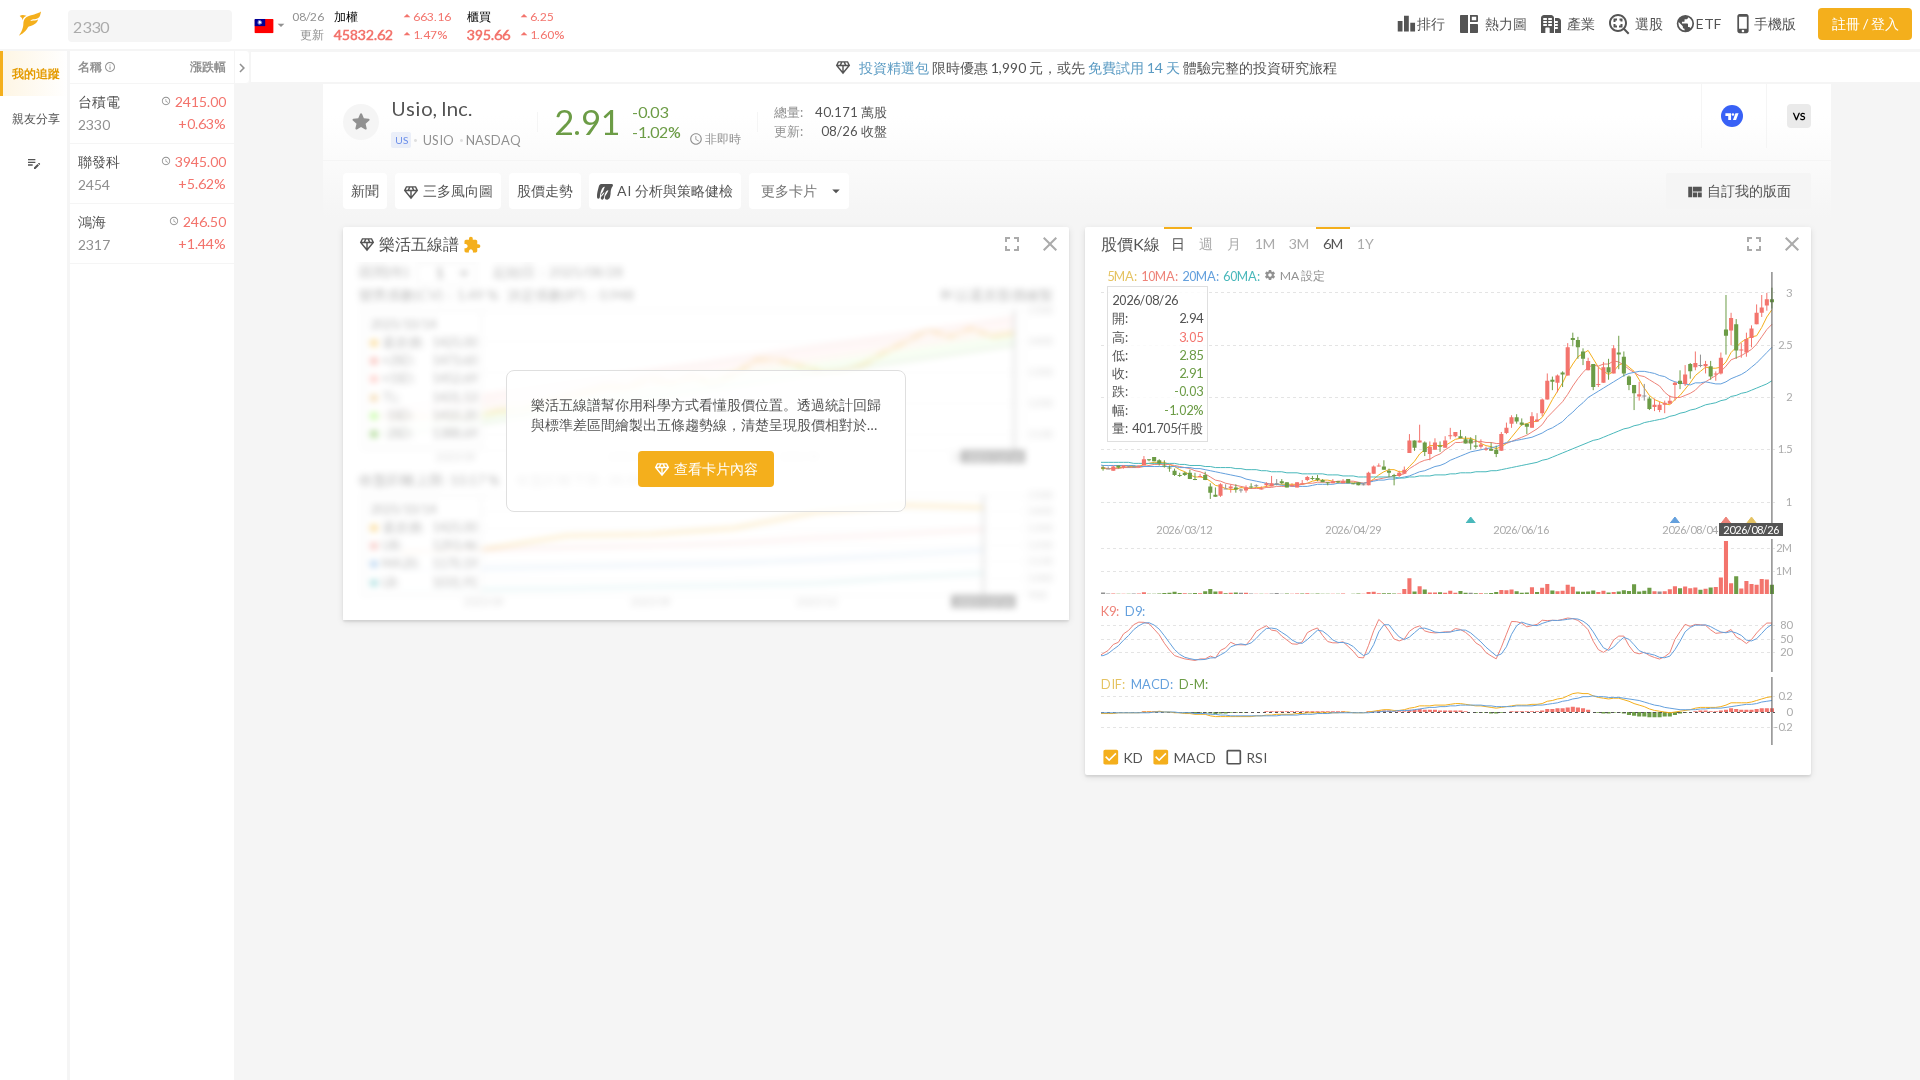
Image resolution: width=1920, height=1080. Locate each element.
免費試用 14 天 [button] (1134, 67)
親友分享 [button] (36, 118)
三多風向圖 (458, 190)
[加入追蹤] (361, 122)
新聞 (365, 190)
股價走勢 (545, 190)
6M (1333, 243)
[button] (146, 25)
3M (1299, 243)
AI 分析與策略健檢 (675, 190)
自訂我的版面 (1738, 191)
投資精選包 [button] (894, 67)
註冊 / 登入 (1865, 23)
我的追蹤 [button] (36, 73)
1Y (1365, 243)
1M (1265, 243)
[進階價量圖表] (1734, 116)
